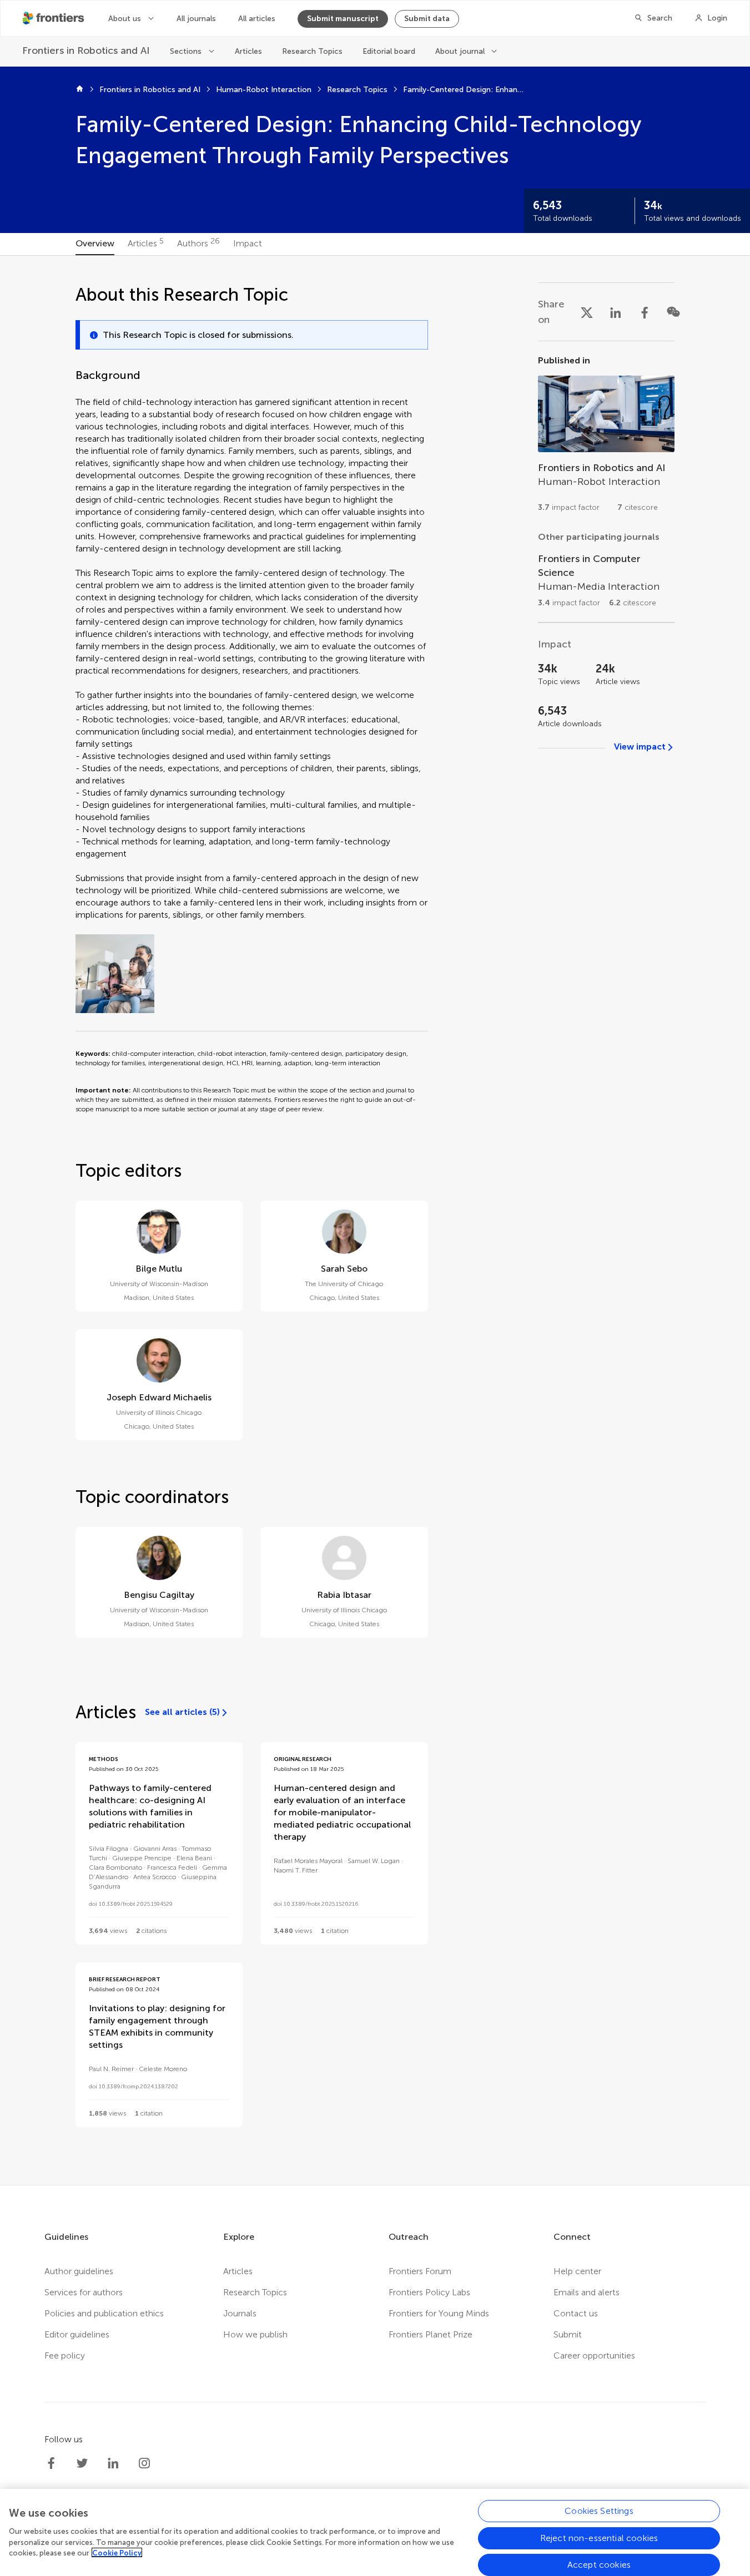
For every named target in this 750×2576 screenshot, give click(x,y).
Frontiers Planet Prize (431, 2334)
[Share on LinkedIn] (616, 312)
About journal (460, 51)
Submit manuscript (343, 19)
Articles (248, 51)
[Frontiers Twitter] (82, 2463)
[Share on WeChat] (673, 312)
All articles (257, 19)
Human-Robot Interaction (264, 90)
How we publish (255, 2334)
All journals (196, 19)
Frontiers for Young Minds (439, 2313)
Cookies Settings (599, 2511)
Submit (568, 2334)
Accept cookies (599, 2564)
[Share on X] (587, 312)
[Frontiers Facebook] (51, 2463)
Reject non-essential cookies (599, 2537)
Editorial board (389, 51)
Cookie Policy (117, 2552)
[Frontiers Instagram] (144, 2463)
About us (125, 19)
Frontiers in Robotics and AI (150, 90)
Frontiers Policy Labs (429, 2292)
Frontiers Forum (420, 2271)
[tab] (95, 244)
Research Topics (312, 51)
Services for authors (84, 2292)
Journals (240, 2313)
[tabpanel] (375, 1220)
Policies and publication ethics (104, 2313)
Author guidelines (79, 2271)
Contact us (576, 2313)
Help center (577, 2271)
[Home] (80, 90)
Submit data (427, 19)
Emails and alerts (587, 2292)
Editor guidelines (77, 2334)
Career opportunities (594, 2355)
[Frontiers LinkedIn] (113, 2463)
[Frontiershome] (54, 18)
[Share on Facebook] (645, 312)
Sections (186, 51)
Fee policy (65, 2355)
